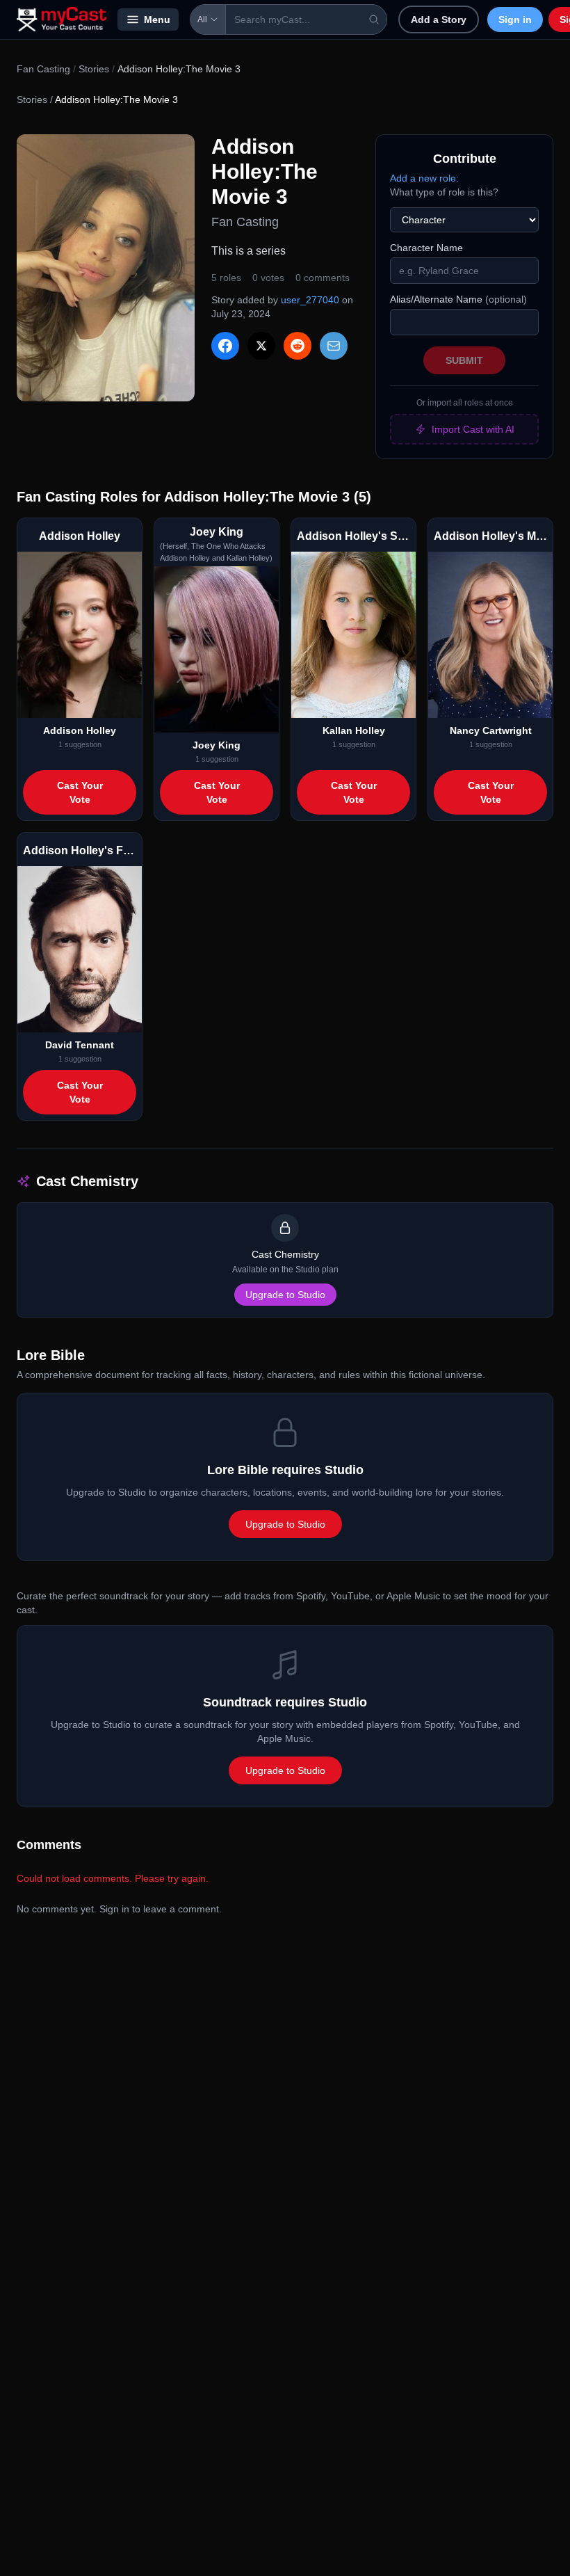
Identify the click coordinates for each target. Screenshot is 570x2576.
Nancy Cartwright (491, 730)
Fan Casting (43, 69)
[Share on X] (261, 346)
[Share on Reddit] (298, 346)
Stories (94, 69)
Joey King (217, 745)
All (202, 19)
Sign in (515, 19)
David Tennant (80, 1045)
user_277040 (310, 300)
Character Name (426, 248)
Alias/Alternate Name (458, 299)
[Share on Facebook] (225, 346)
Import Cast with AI (473, 429)
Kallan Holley (354, 730)
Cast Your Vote (80, 792)
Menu (157, 19)
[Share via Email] (334, 346)
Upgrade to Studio (285, 1295)
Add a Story (439, 19)
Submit (464, 360)
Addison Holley (80, 730)
